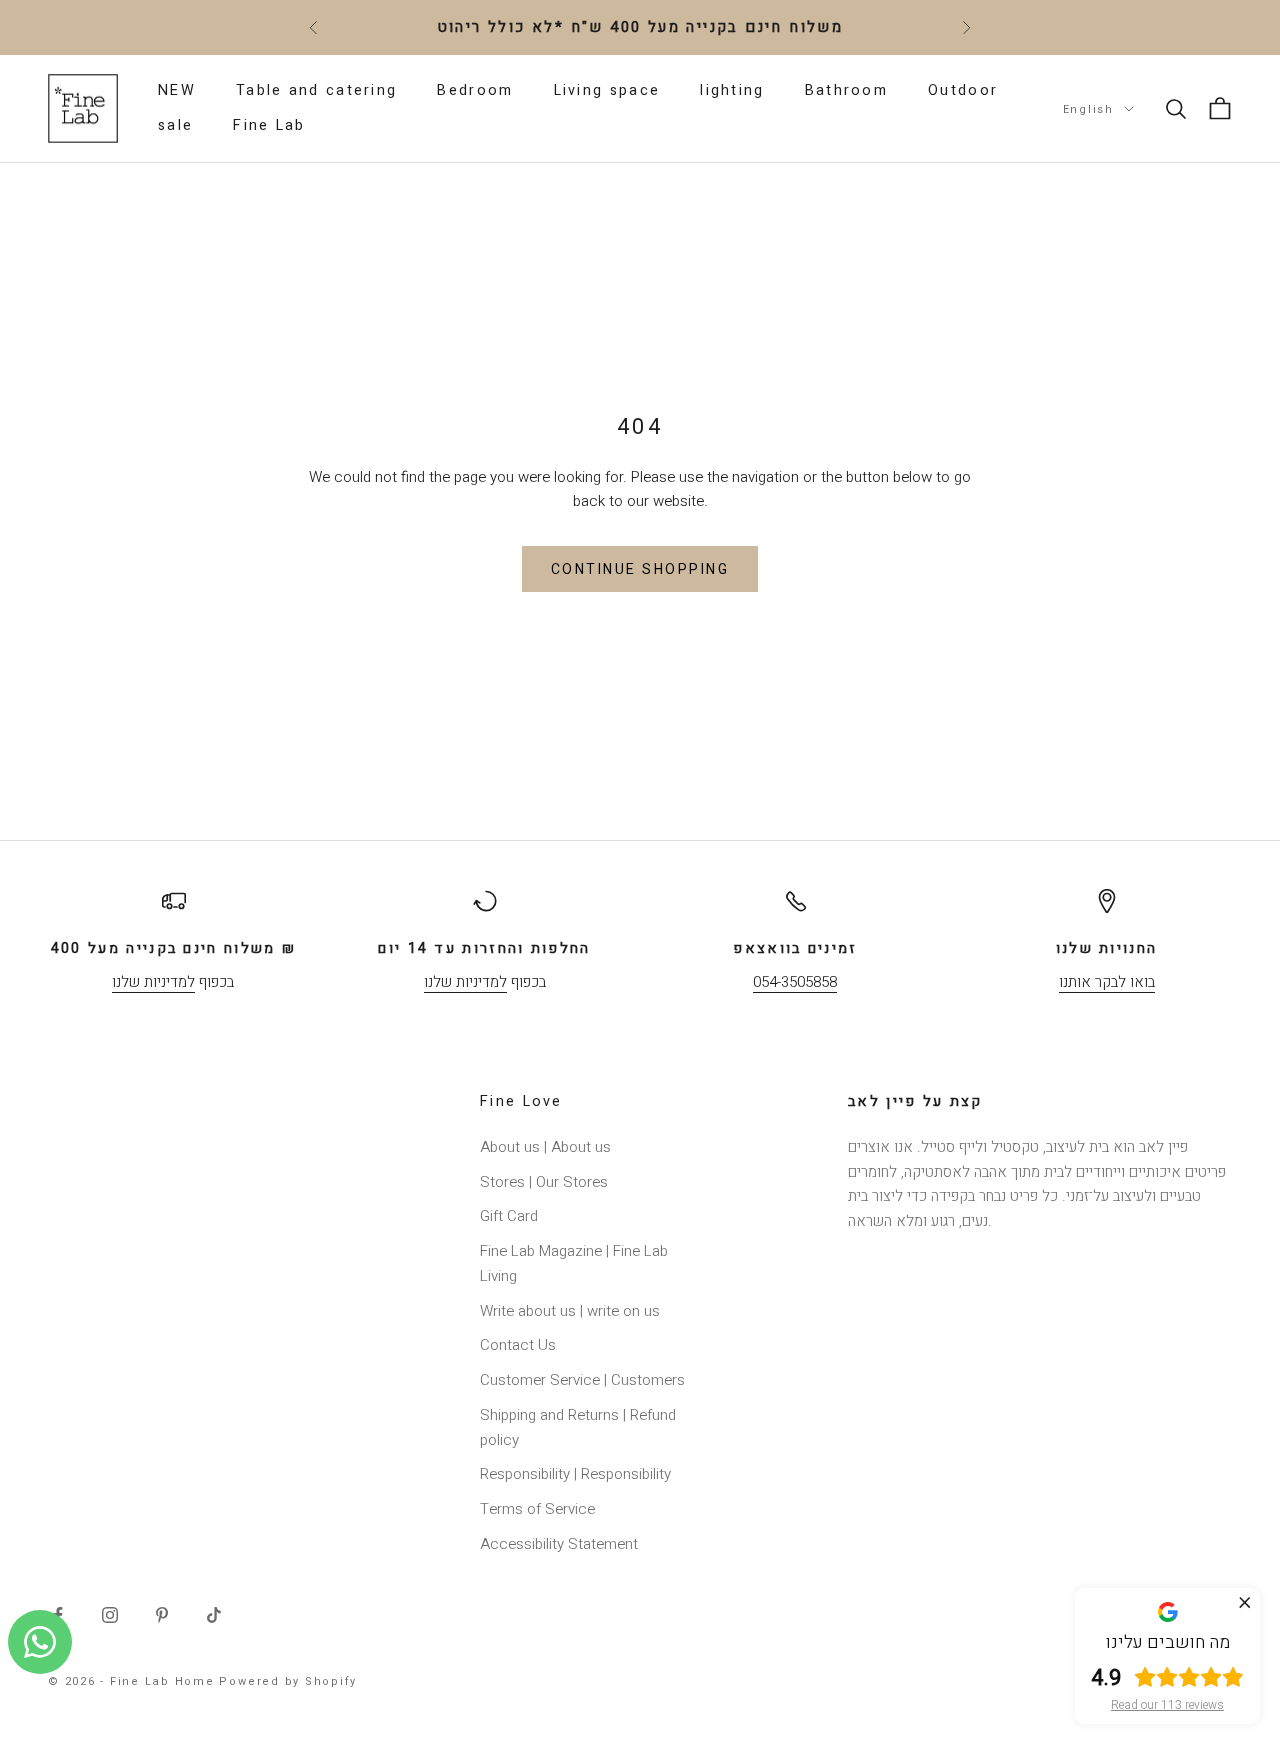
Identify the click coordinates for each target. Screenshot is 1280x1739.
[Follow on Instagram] (110, 1615)
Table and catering (316, 90)
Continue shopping (640, 569)
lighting (732, 90)
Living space (607, 90)
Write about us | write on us (570, 1311)
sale (175, 125)
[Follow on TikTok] (214, 1615)
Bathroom (846, 90)
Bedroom (475, 90)
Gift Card (509, 1216)
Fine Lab (269, 125)
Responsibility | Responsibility (575, 1474)
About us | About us (545, 1147)
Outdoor (963, 90)
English (1088, 108)
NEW (177, 90)
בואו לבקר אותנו (1107, 982)
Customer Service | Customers (582, 1380)
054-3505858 (795, 982)
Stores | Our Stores (544, 1182)
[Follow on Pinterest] (162, 1615)
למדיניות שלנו (153, 982)
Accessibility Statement (559, 1544)
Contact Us (518, 1345)
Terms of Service (537, 1509)
